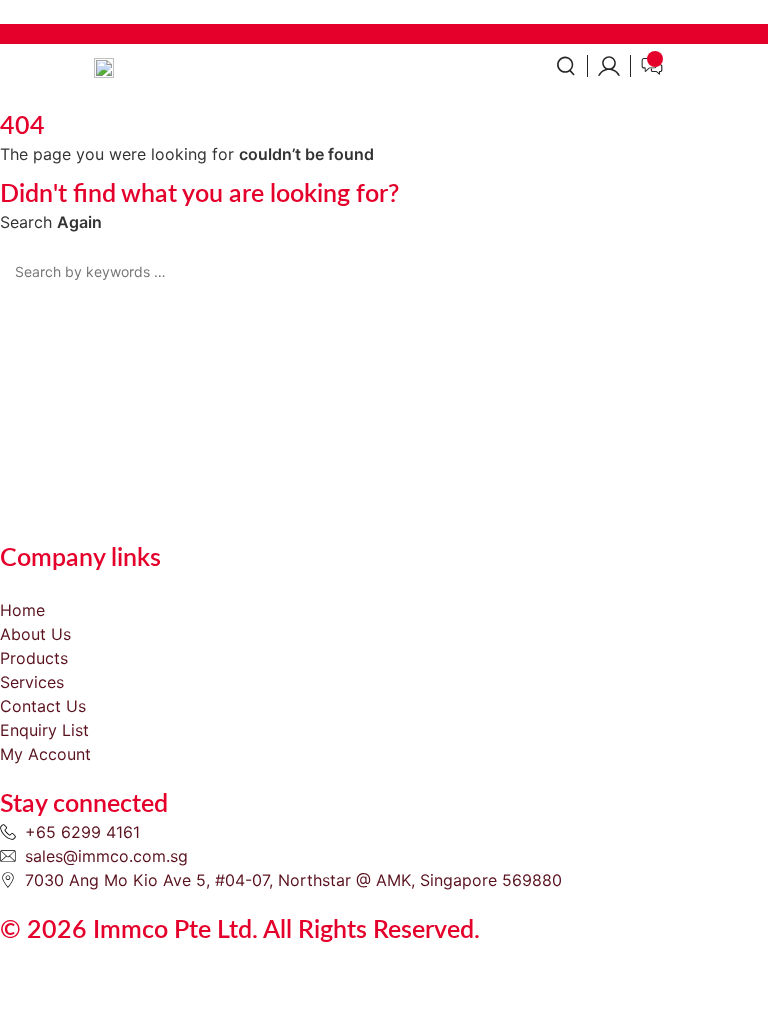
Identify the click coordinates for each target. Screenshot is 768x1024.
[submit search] (752, 272)
